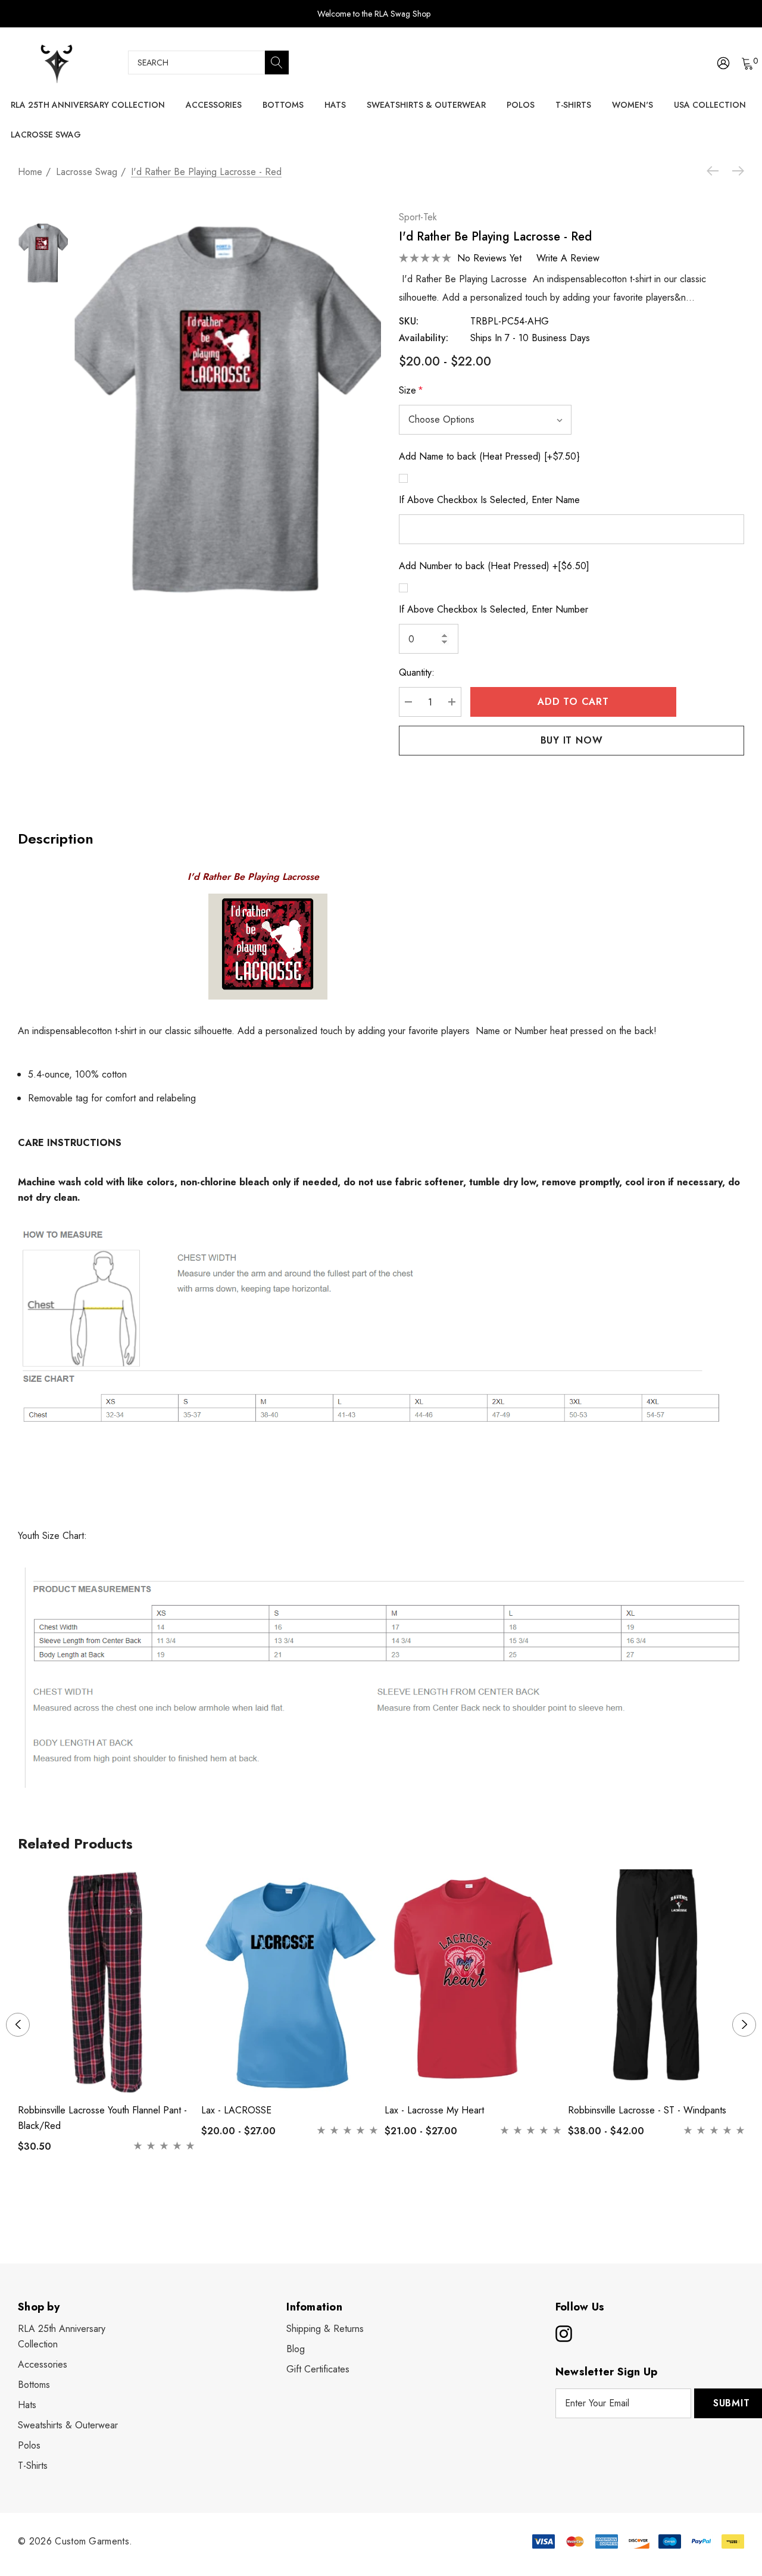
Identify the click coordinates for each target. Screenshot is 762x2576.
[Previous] (716, 171)
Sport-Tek (418, 217)
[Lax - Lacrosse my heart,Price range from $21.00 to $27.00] (473, 1982)
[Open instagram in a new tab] (563, 2334)
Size (411, 390)
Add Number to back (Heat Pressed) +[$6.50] (494, 566)
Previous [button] (18, 2025)
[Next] (735, 171)
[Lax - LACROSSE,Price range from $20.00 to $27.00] (290, 1982)
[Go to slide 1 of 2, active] (372, 2202)
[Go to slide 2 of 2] (391, 2202)
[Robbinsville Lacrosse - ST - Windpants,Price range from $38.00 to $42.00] (657, 1982)
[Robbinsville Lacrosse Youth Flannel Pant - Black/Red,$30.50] (107, 1982)
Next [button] (744, 2025)
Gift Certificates (318, 2369)
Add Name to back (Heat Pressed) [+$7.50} (489, 456)
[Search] (277, 63)
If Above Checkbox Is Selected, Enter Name (489, 500)
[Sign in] (722, 63)
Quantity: (417, 672)
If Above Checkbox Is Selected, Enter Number (494, 609)
